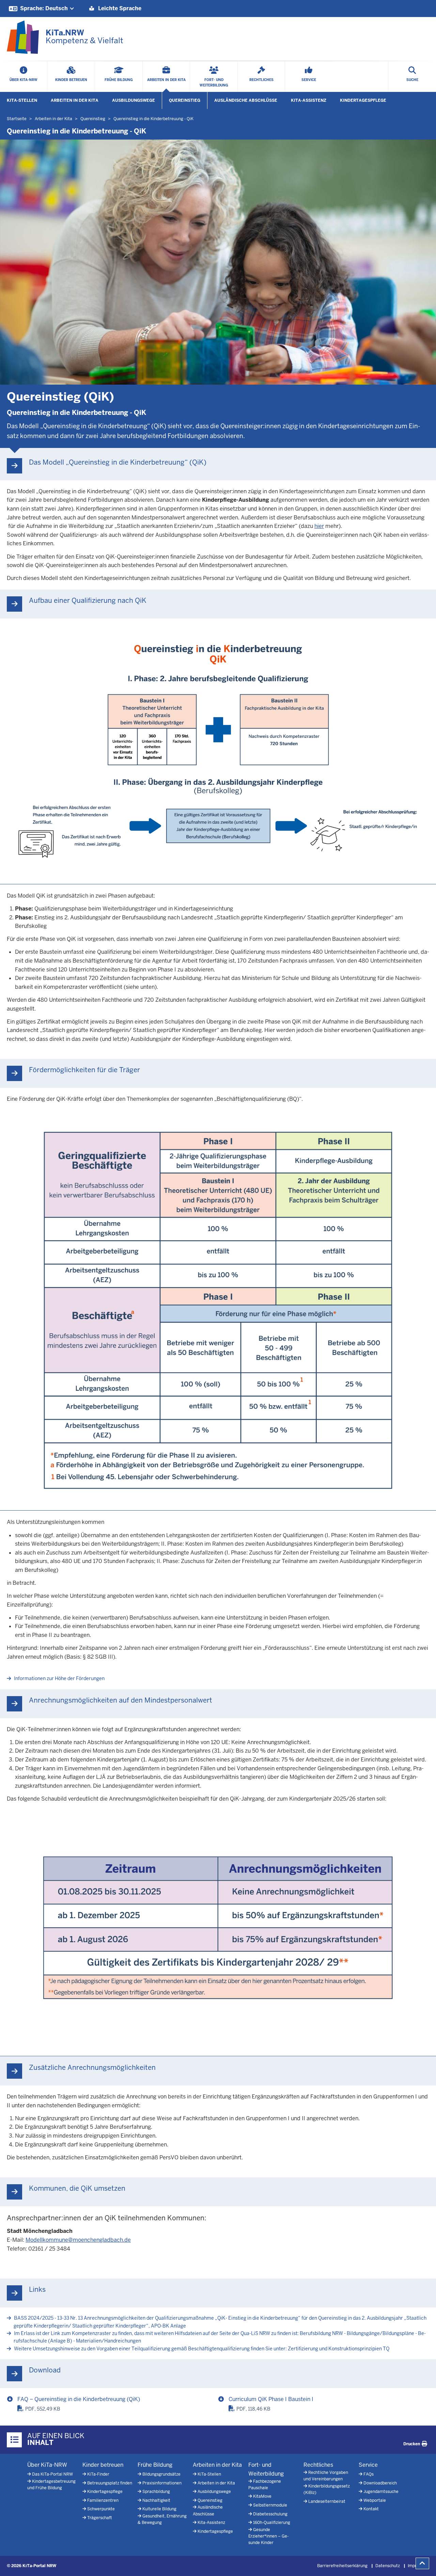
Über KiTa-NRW (47, 2465)
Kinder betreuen (103, 2465)
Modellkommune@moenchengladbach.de (78, 2240)
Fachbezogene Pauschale (265, 2485)
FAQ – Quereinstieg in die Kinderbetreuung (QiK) (79, 2399)
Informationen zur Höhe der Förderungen (59, 1678)
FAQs (369, 2474)
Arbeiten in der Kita (75, 100)
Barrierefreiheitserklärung (342, 2566)
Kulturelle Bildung (159, 2509)
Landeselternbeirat (327, 2501)
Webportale (375, 2500)
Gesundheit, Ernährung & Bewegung (162, 2519)
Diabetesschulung (270, 2514)
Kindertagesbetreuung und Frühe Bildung (51, 2485)
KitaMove (262, 2496)
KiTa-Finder (98, 2474)
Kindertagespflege (363, 100)
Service (368, 2465)
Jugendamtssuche (381, 2492)
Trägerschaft (100, 2518)
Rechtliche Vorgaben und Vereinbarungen (326, 2476)
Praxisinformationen (162, 2483)
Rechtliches (318, 2465)
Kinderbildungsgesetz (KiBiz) (327, 2489)
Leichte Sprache (119, 8)
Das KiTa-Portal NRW (52, 2474)
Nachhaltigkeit (156, 2500)
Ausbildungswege (134, 100)
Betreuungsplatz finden (110, 2483)
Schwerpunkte (101, 2509)
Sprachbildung (156, 2492)
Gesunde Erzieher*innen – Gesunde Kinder (268, 2536)
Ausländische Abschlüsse (246, 100)
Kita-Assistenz (309, 100)
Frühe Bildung (155, 2465)
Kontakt (371, 2509)
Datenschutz (388, 2566)
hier (319, 526)
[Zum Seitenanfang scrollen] (422, 2563)
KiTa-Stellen (22, 100)
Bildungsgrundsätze (161, 2474)
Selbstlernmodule (270, 2505)
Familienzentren (103, 2500)
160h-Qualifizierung (272, 2523)
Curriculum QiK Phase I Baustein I (271, 2399)
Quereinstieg (185, 100)
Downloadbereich (380, 2483)
